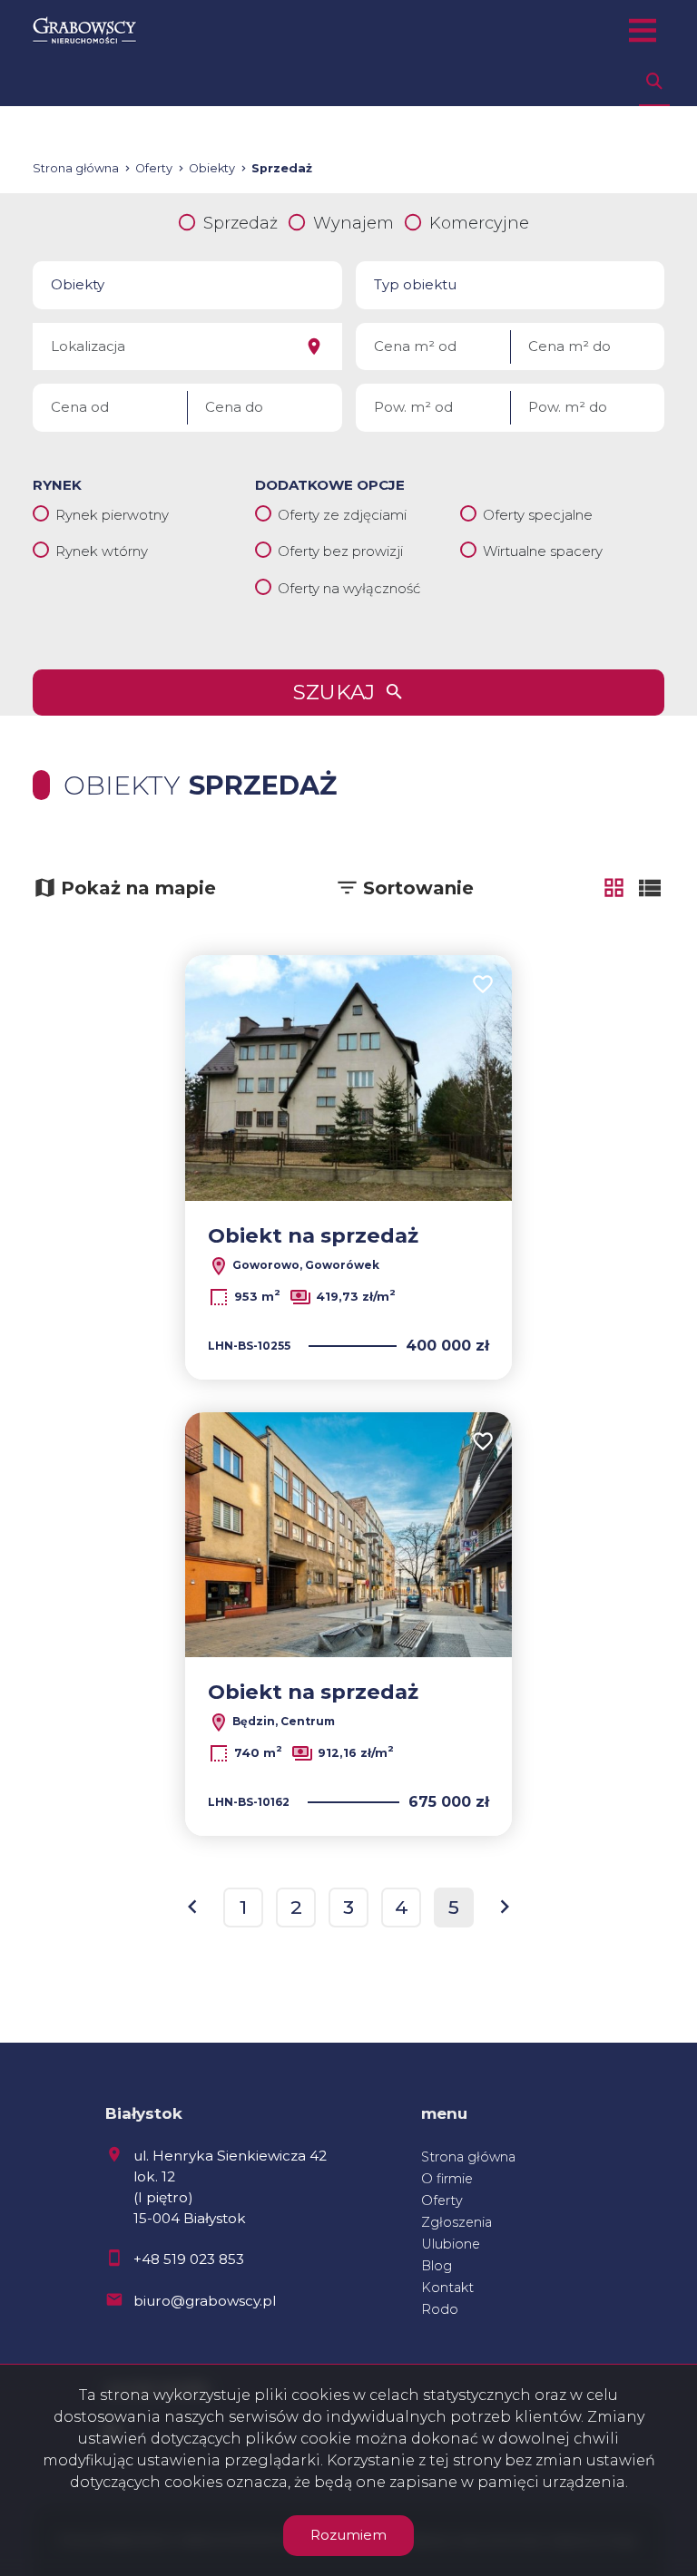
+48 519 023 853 (189, 2259)
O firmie (447, 2179)
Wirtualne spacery (543, 551)
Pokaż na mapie (138, 888)
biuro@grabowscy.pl (205, 2301)
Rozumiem (348, 2535)
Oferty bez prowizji (340, 551)
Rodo (440, 2309)
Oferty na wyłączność (349, 588)
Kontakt (447, 2288)
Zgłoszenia (456, 2222)
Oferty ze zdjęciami (342, 515)
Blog (437, 2266)
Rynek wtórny (102, 551)
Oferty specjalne (538, 515)
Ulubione (451, 2244)
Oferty (442, 2200)
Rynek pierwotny (112, 515)
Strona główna (468, 2157)
